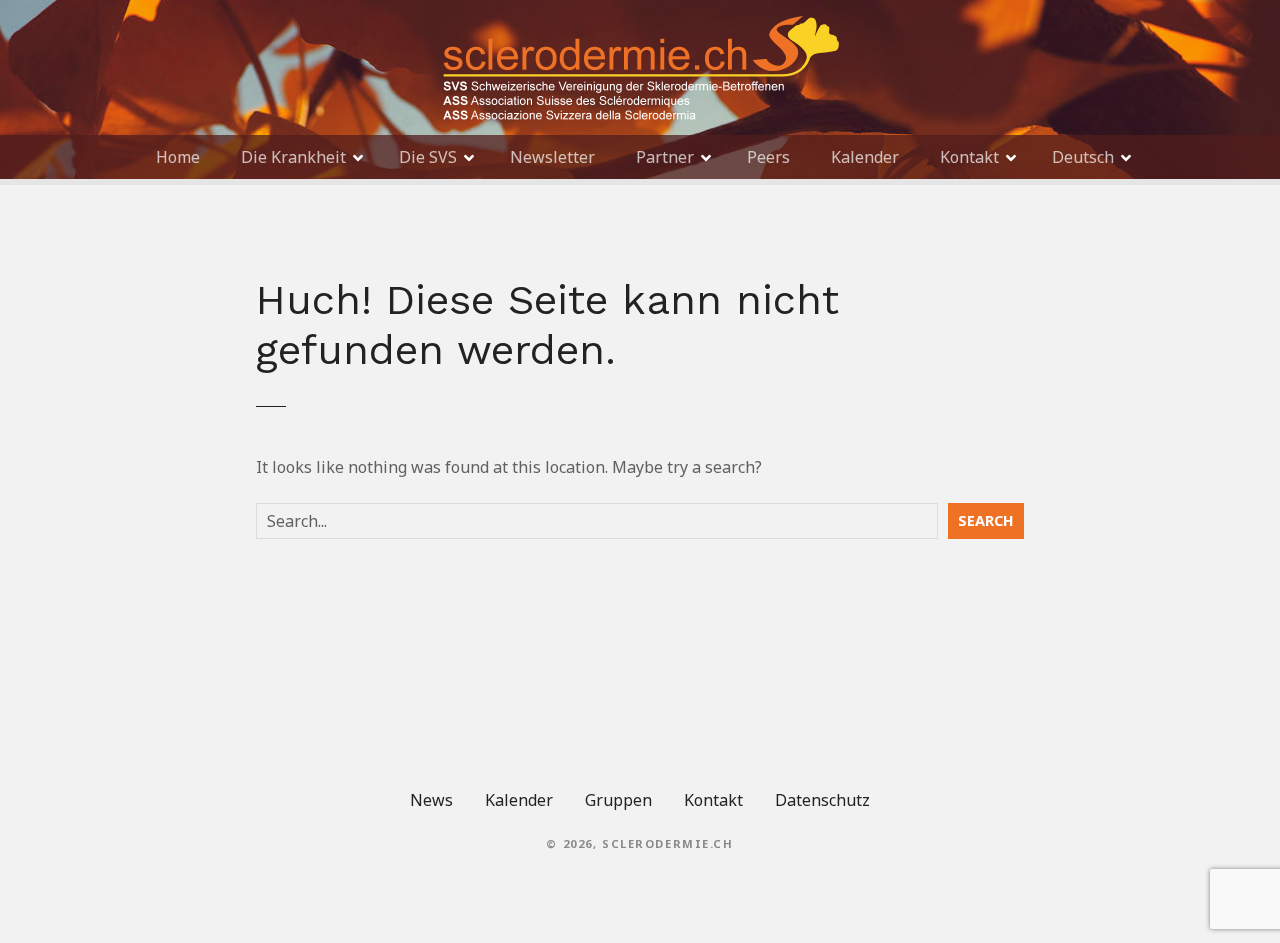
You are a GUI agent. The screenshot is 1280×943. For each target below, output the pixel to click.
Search (986, 520)
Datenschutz (822, 800)
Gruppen (618, 800)
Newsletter (552, 157)
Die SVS (428, 157)
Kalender (865, 157)
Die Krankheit (293, 157)
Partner (665, 157)
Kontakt (969, 157)
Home (178, 157)
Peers (768, 157)
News (431, 800)
